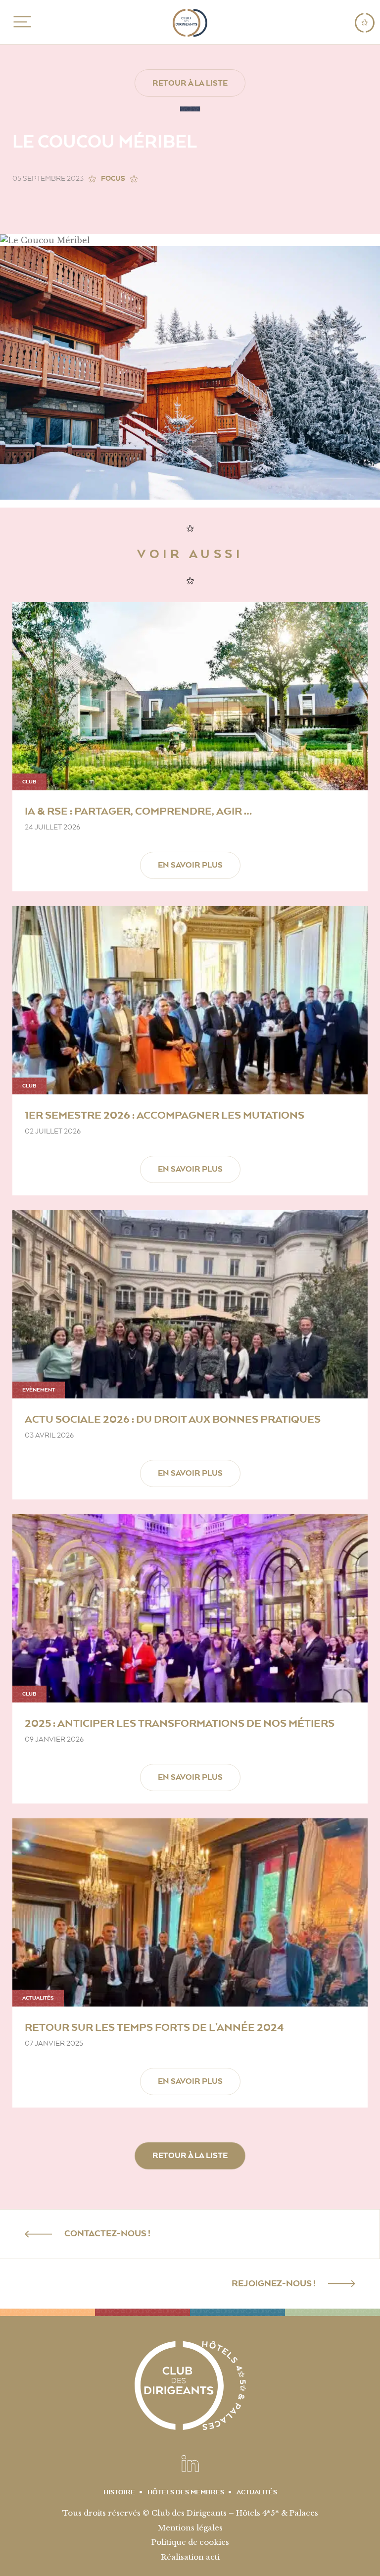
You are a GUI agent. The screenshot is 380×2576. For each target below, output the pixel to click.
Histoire (119, 2492)
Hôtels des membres (186, 2492)
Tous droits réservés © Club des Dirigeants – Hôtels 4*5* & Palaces (190, 2513)
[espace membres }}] (365, 23)
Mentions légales (190, 2528)
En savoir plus (190, 865)
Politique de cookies (190, 2542)
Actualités (257, 2492)
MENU (21, 22)
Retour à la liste (190, 83)
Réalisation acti (190, 2557)
